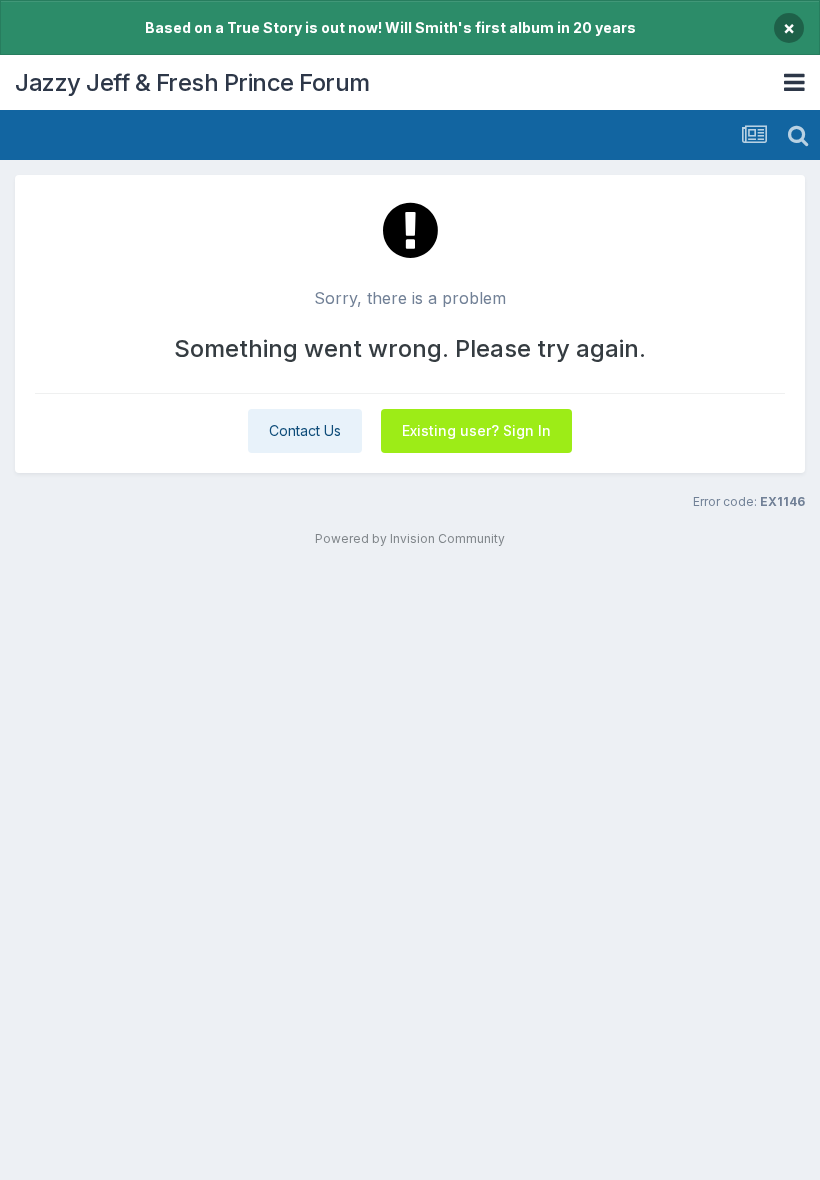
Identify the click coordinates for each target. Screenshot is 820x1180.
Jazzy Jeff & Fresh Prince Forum (192, 82)
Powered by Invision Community (410, 538)
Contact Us (305, 430)
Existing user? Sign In (476, 430)
